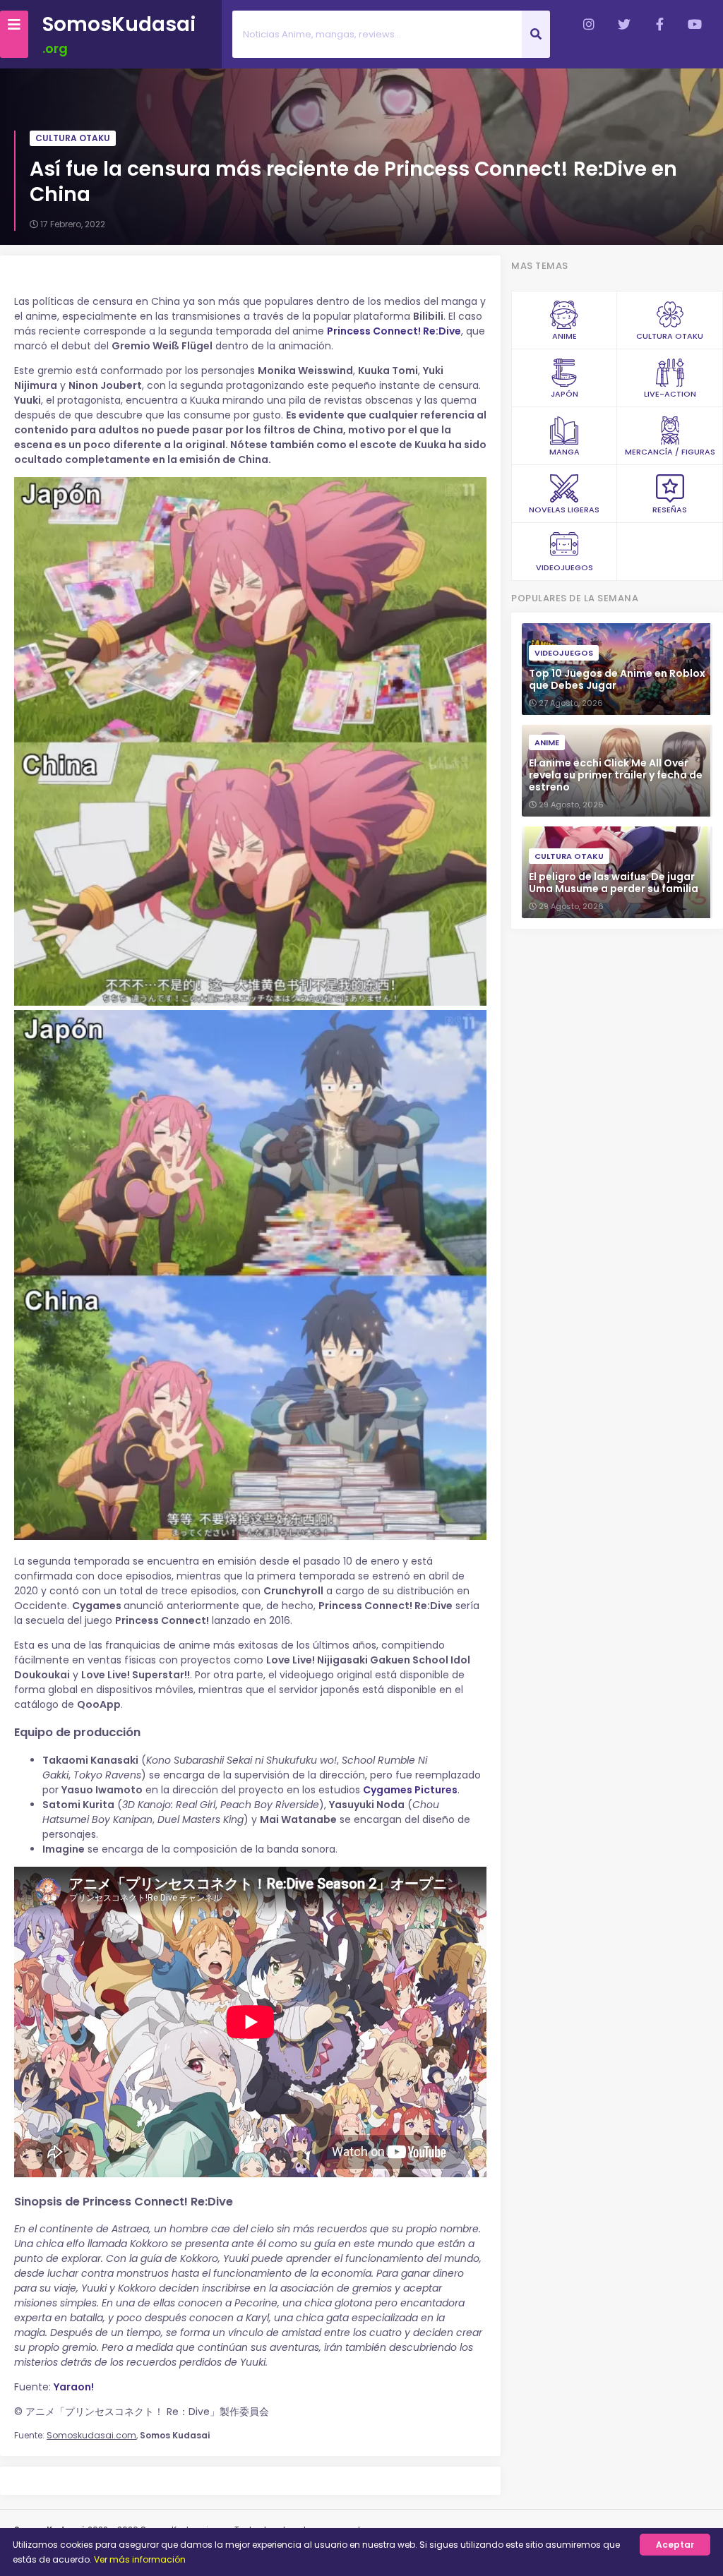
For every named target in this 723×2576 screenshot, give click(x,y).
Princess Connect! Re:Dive (394, 331)
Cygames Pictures (410, 1790)
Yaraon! (74, 2387)
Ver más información (140, 2559)
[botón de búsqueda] (536, 34)
